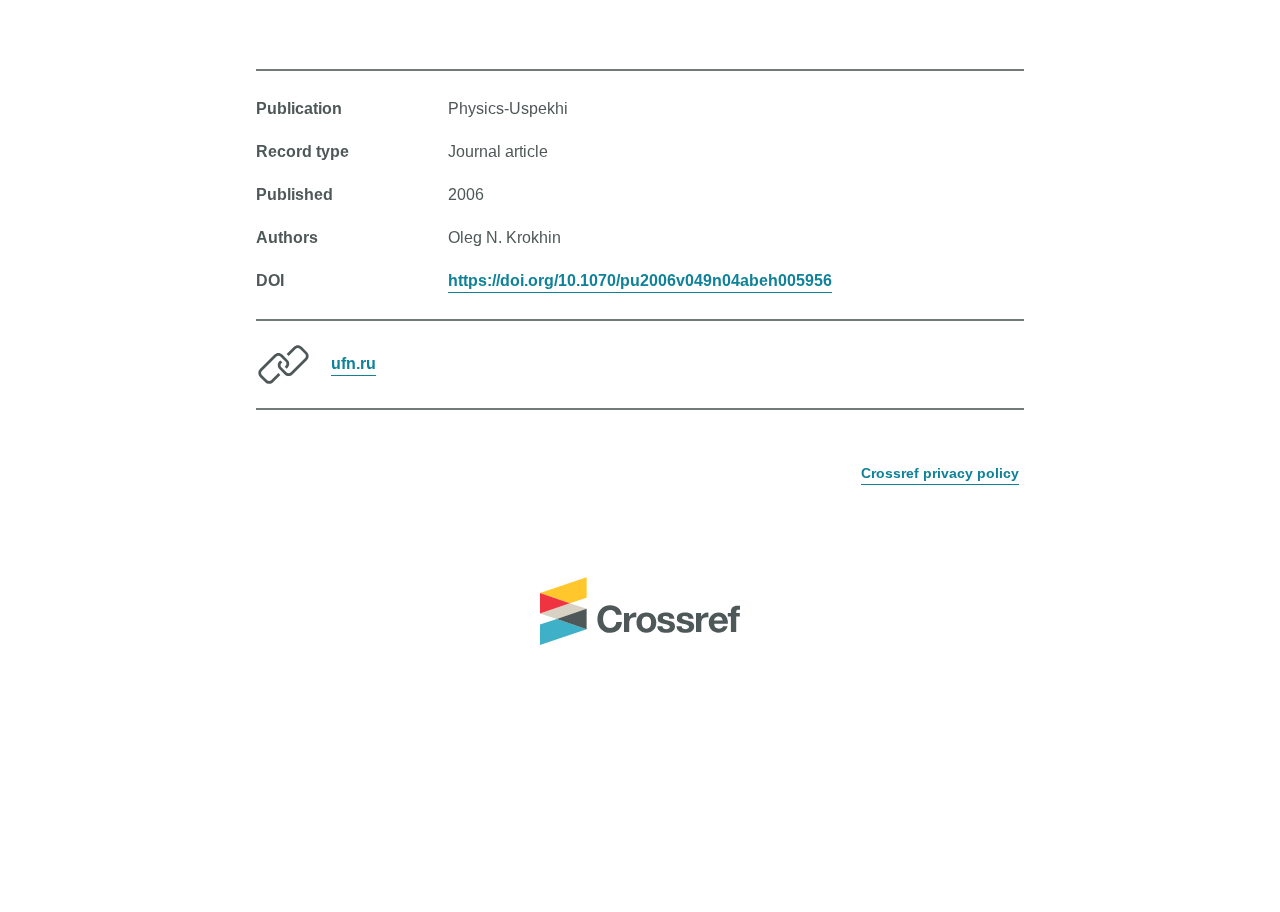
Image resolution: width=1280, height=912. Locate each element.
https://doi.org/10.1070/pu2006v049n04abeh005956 (640, 280)
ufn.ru (353, 363)
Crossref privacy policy (940, 473)
